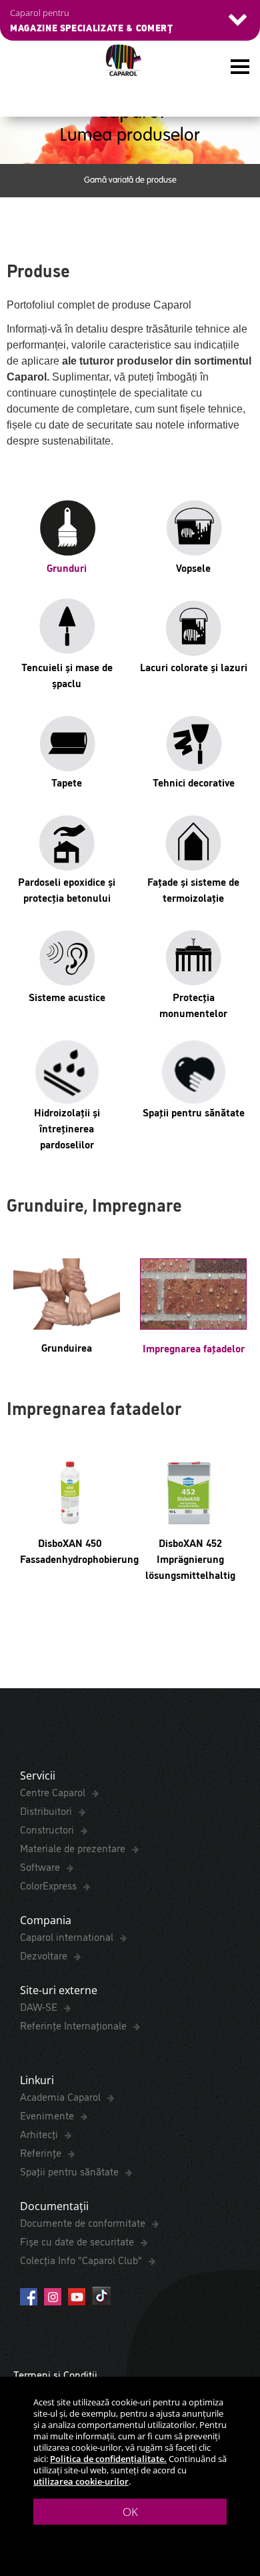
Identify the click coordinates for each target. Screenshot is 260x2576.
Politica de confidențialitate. (108, 2459)
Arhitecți (40, 2133)
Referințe (42, 2152)
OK (130, 2512)
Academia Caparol (62, 2096)
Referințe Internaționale (75, 2025)
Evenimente (48, 2115)
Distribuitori (47, 1810)
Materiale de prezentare (74, 1848)
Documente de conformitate (84, 2222)
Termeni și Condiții (55, 2374)
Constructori (48, 1829)
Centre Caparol (54, 1792)
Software (41, 1866)
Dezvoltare (45, 1955)
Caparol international (68, 1936)
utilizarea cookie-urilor (81, 2481)
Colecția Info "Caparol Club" (82, 2259)
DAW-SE (40, 2006)
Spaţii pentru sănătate (71, 2171)
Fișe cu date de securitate (78, 2241)
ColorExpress (50, 1885)
